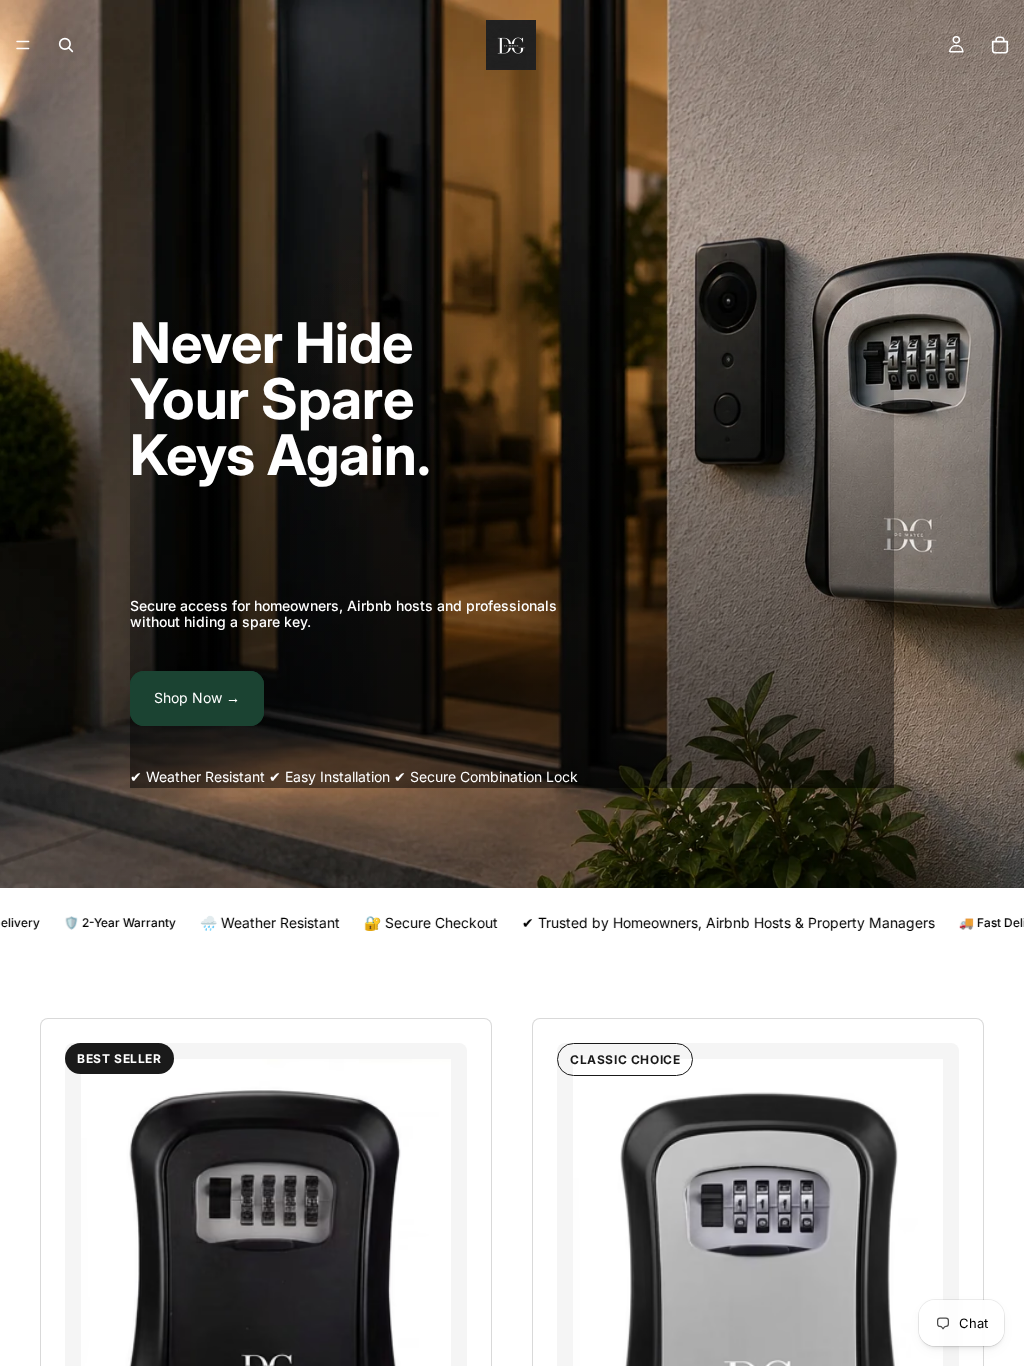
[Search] (66, 45)
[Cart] (1000, 45)
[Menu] (23, 45)
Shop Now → (197, 697)
